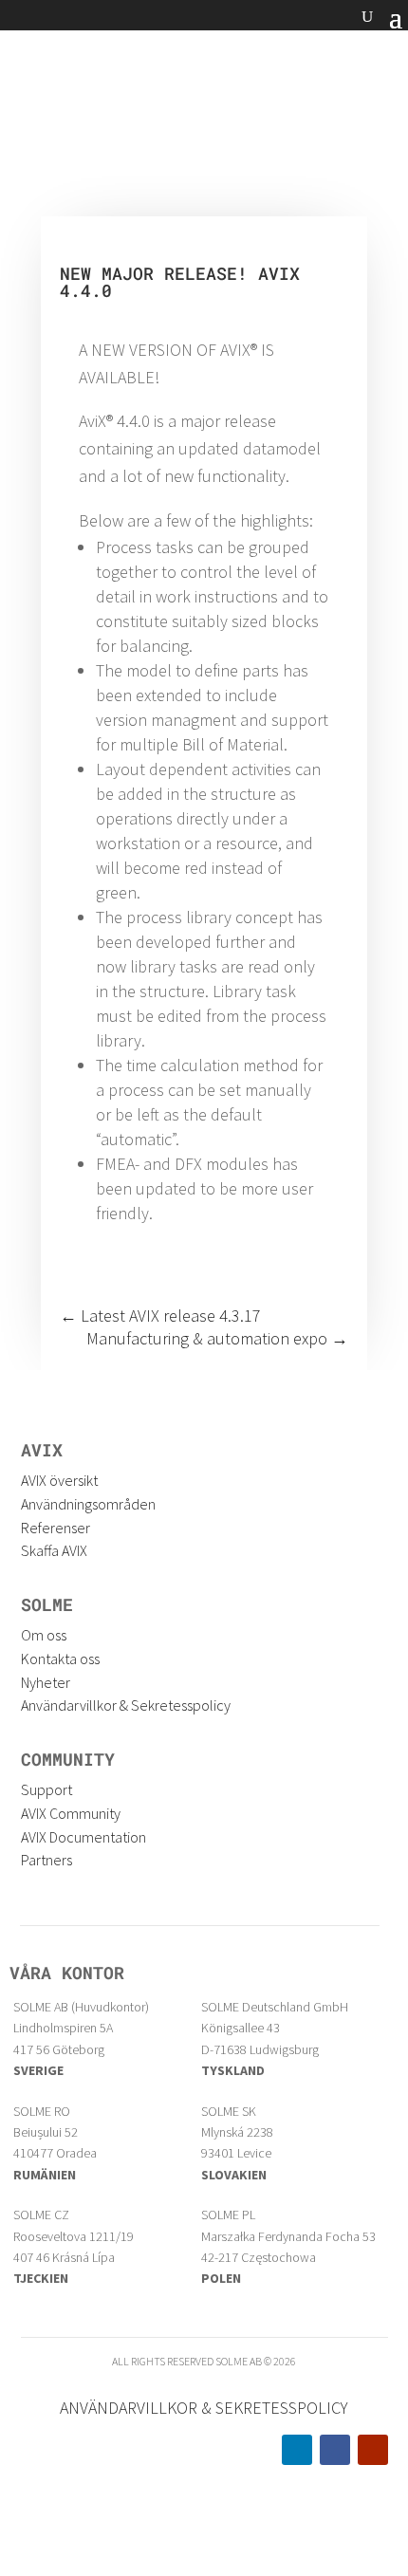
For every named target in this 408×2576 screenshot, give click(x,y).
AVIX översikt (59, 1480)
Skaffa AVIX (54, 1550)
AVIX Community (71, 1813)
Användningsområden (88, 1504)
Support (46, 1789)
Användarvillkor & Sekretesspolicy (126, 1705)
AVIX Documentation (83, 1837)
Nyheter (46, 1682)
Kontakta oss (60, 1659)
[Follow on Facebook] (335, 2450)
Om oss (44, 1635)
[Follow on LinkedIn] (297, 2450)
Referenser (56, 1528)
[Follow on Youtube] (373, 2450)
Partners (46, 1860)
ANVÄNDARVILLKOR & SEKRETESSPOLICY (204, 2408)
